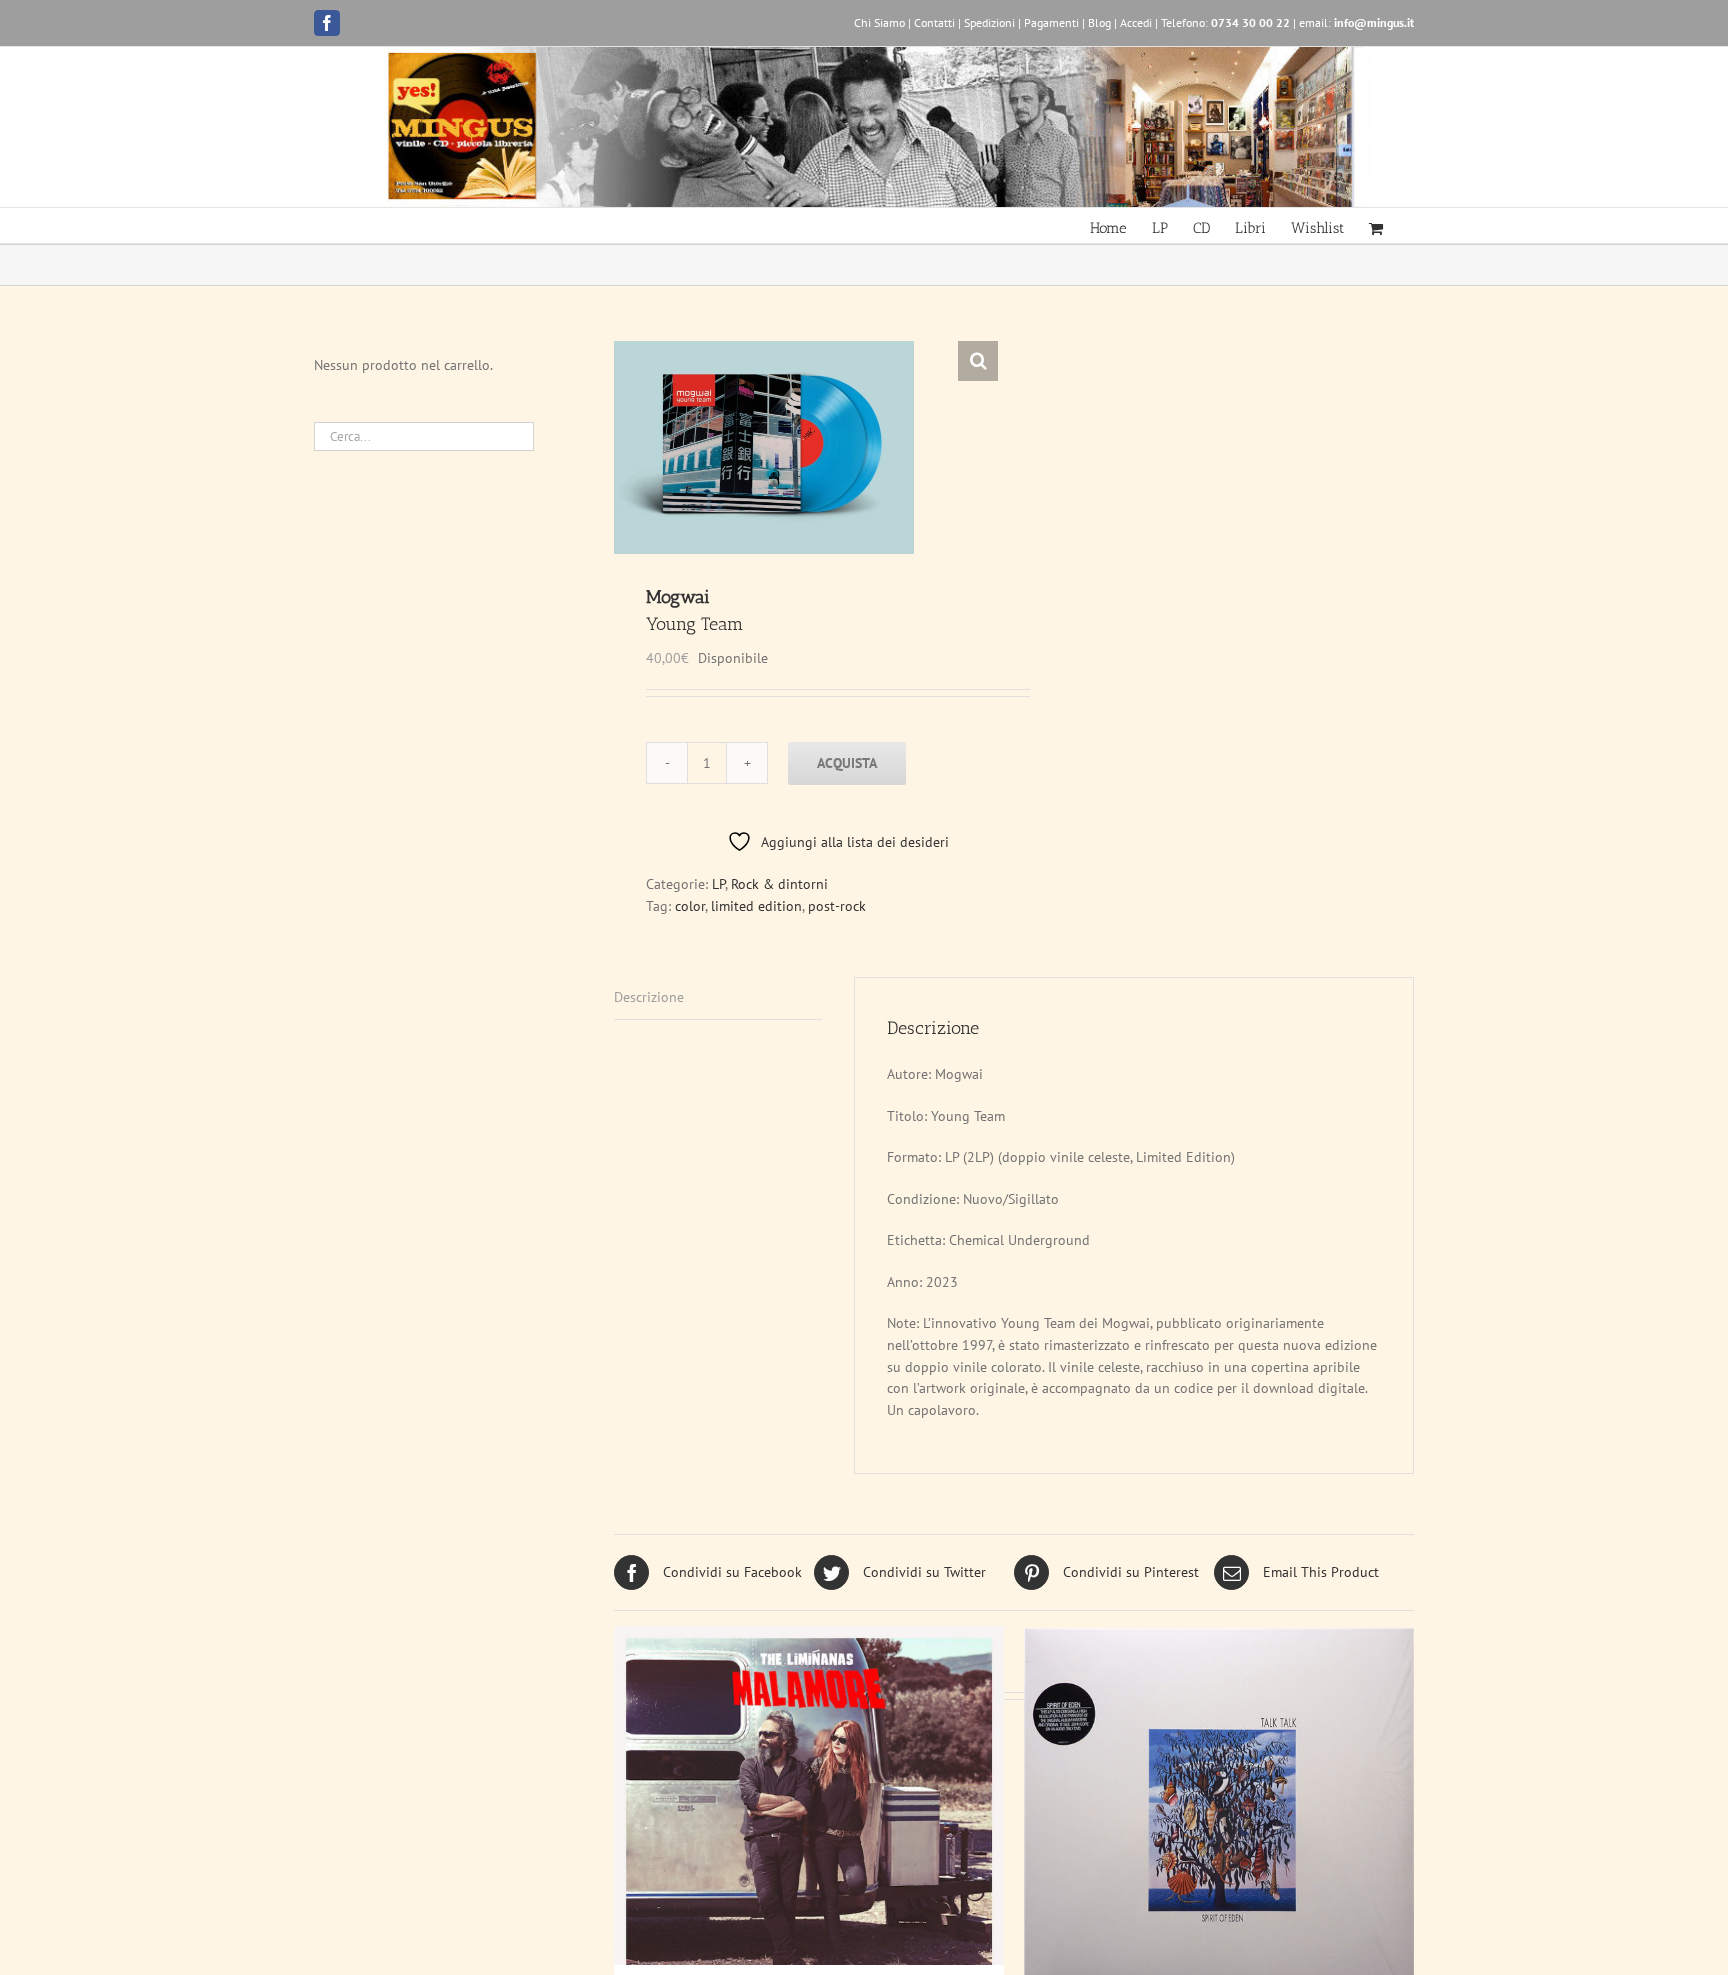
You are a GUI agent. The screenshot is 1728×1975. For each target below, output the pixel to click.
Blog (1099, 22)
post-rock (837, 906)
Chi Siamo (879, 22)
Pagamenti (1051, 22)
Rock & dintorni (779, 884)
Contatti (934, 22)
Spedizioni (989, 22)
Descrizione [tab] (649, 997)
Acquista (847, 763)
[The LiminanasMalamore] (809, 1821)
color (690, 906)
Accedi (1136, 22)
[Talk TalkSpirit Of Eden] (1219, 1821)
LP (718, 884)
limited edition (756, 906)
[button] (978, 361)
